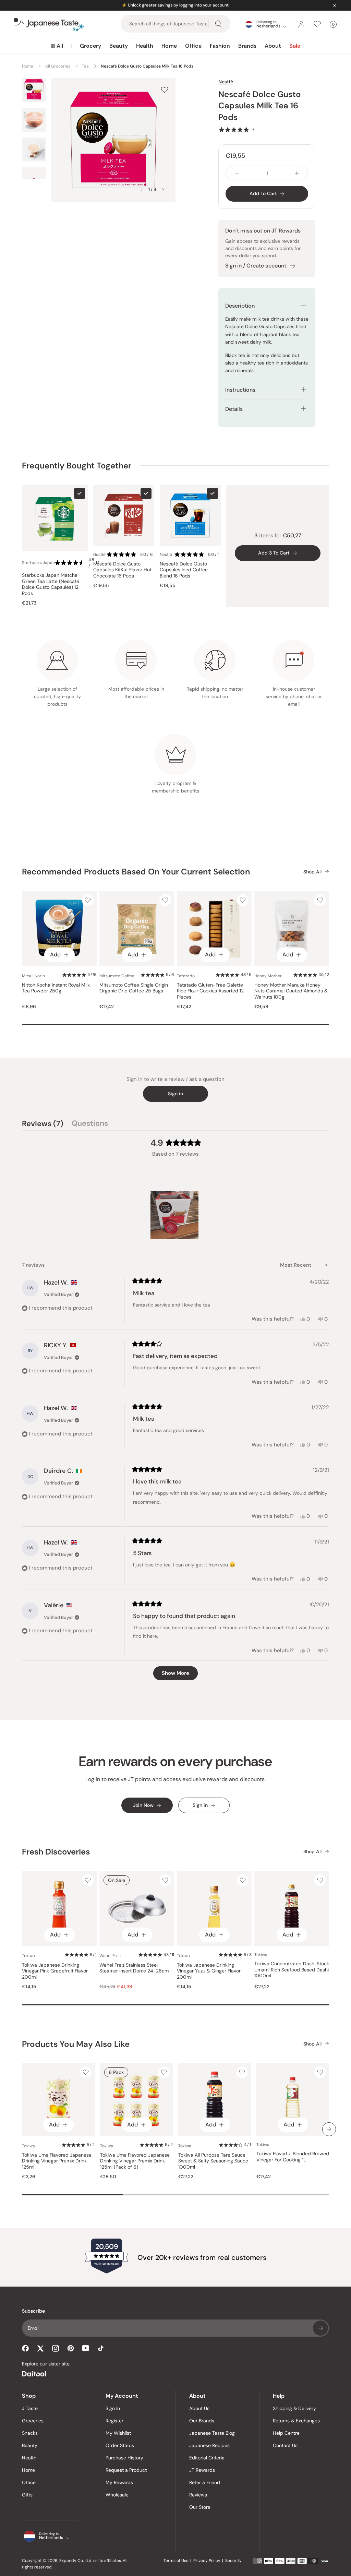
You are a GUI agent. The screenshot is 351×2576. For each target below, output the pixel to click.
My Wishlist (118, 2433)
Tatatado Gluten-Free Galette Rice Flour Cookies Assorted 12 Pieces (210, 991)
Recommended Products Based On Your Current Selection (136, 872)
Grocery (90, 46)
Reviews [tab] (43, 1124)
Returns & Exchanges (296, 2421)
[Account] (301, 24)
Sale (295, 46)
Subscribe (320, 2328)
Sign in (175, 1094)
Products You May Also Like (76, 2044)
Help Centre (286, 2433)
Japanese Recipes (209, 2445)
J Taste (30, 2408)
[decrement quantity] (237, 173)
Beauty (119, 46)
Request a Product (126, 2470)
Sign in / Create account (256, 266)
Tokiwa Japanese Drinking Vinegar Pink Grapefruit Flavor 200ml (55, 1971)
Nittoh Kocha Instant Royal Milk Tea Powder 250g (56, 988)
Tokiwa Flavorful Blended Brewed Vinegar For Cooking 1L (293, 2157)
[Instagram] (56, 2348)
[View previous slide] (142, 190)
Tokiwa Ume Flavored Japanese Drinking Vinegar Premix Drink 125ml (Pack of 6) (135, 2161)
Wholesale (117, 2495)
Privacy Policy (207, 2561)
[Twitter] (40, 2348)
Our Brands (202, 2421)
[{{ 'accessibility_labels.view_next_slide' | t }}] (329, 2129)
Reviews (198, 2495)
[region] (175, 1215)
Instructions (240, 390)
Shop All (312, 872)
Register (114, 2421)
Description (240, 306)
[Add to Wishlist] (165, 90)
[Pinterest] (71, 2348)
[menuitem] (57, 46)
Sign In (113, 2408)
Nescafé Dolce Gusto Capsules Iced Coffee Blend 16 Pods (184, 570)
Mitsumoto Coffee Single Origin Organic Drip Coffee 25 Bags (134, 988)
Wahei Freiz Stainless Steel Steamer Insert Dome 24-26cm (134, 1968)
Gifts (27, 2495)
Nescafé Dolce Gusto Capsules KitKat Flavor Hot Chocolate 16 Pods (122, 570)
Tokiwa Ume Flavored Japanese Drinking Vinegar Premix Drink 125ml (57, 2161)
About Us (199, 2408)
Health (145, 46)
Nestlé (226, 82)
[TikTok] (101, 2348)
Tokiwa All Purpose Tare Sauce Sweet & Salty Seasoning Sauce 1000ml (213, 2161)
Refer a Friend (205, 2482)
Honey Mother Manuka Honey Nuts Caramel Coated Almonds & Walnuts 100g (291, 991)
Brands (247, 46)
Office (193, 46)
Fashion (220, 46)
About (273, 46)
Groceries (33, 2421)
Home (169, 46)
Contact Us (285, 2445)
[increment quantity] (297, 173)
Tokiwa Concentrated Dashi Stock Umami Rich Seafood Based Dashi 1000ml (292, 1970)
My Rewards (119, 2482)
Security (233, 2561)
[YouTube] (86, 2348)
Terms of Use (176, 2561)
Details (234, 409)
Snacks (30, 2433)
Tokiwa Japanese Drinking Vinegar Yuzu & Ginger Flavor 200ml (209, 1971)
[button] (236, 130)
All (60, 46)
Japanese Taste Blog (212, 2433)
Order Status (120, 2445)
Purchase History (124, 2458)
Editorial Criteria (207, 2458)
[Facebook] (25, 2348)
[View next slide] (163, 190)
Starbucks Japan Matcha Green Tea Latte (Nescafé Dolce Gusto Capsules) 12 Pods (51, 584)
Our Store (200, 2507)
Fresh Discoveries (56, 1852)
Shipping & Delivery (294, 2408)
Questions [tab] (90, 1124)
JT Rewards (202, 2470)
